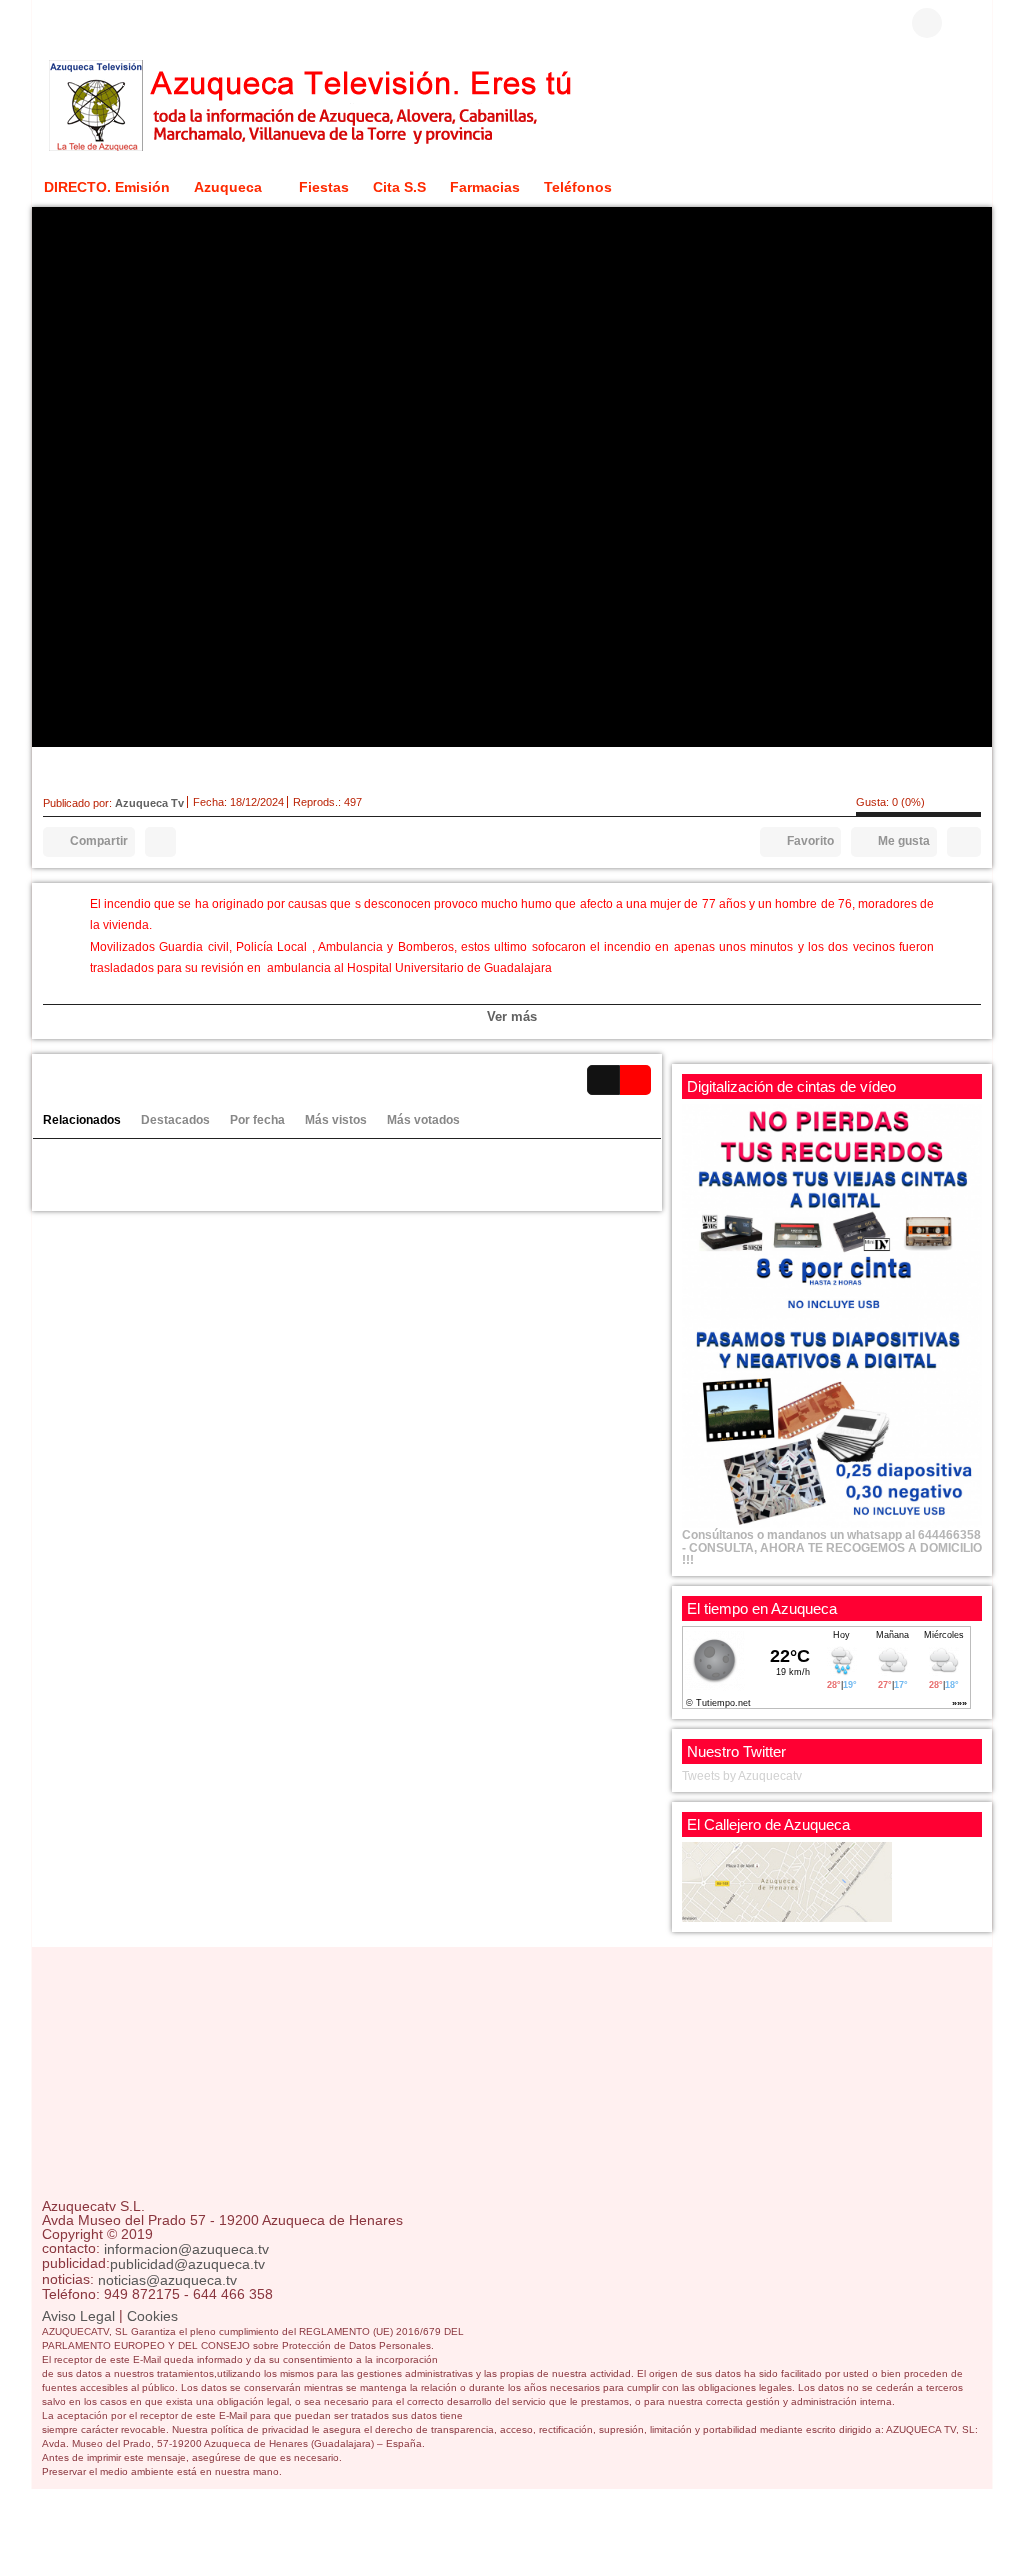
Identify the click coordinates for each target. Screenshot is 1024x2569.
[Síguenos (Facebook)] (52, 23)
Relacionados (82, 1120)
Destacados (175, 1120)
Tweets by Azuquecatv (742, 1776)
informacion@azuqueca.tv (186, 2249)
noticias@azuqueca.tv (167, 2280)
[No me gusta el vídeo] (964, 842)
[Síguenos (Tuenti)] (142, 23)
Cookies (152, 2316)
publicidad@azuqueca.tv (187, 2265)
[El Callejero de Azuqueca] (787, 1881)
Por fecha (257, 1120)
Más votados (423, 1120)
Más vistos (336, 1120)
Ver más (512, 1016)
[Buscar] (967, 23)
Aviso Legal (78, 2316)
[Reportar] (160, 842)
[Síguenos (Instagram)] (112, 23)
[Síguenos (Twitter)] (82, 23)
